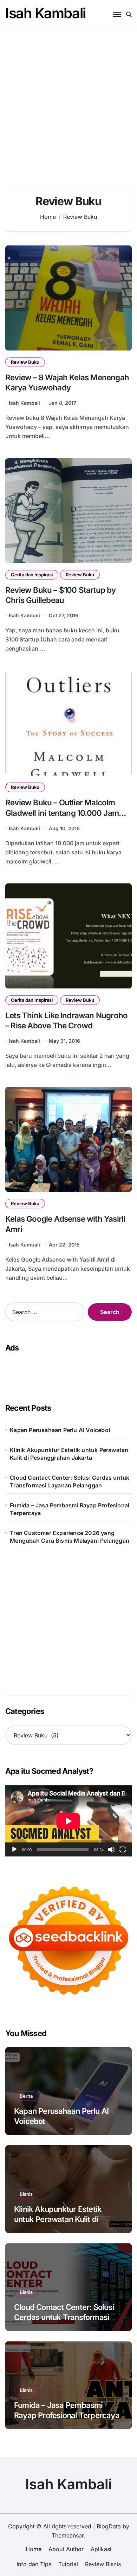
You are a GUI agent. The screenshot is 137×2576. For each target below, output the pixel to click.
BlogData (109, 2526)
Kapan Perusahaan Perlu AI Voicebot (60, 1430)
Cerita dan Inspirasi (32, 575)
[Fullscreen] (123, 1849)
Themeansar (68, 2535)
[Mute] (111, 1849)
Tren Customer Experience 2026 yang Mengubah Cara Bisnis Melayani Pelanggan (70, 1537)
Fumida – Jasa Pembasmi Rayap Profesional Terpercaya (70, 1509)
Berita (26, 2096)
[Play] (14, 1849)
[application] (68, 1821)
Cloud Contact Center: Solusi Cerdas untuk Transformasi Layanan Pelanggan (70, 1481)
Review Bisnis (103, 2564)
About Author (66, 2549)
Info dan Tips (34, 2564)
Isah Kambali (45, 13)
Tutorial (68, 2564)
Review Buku (25, 362)
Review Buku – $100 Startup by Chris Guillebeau (61, 595)
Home (34, 2549)
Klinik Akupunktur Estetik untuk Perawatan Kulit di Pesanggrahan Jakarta (69, 1454)
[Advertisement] (68, 101)
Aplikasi (101, 2549)
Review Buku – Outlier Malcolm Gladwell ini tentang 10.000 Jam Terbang (62, 813)
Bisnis (26, 2194)
